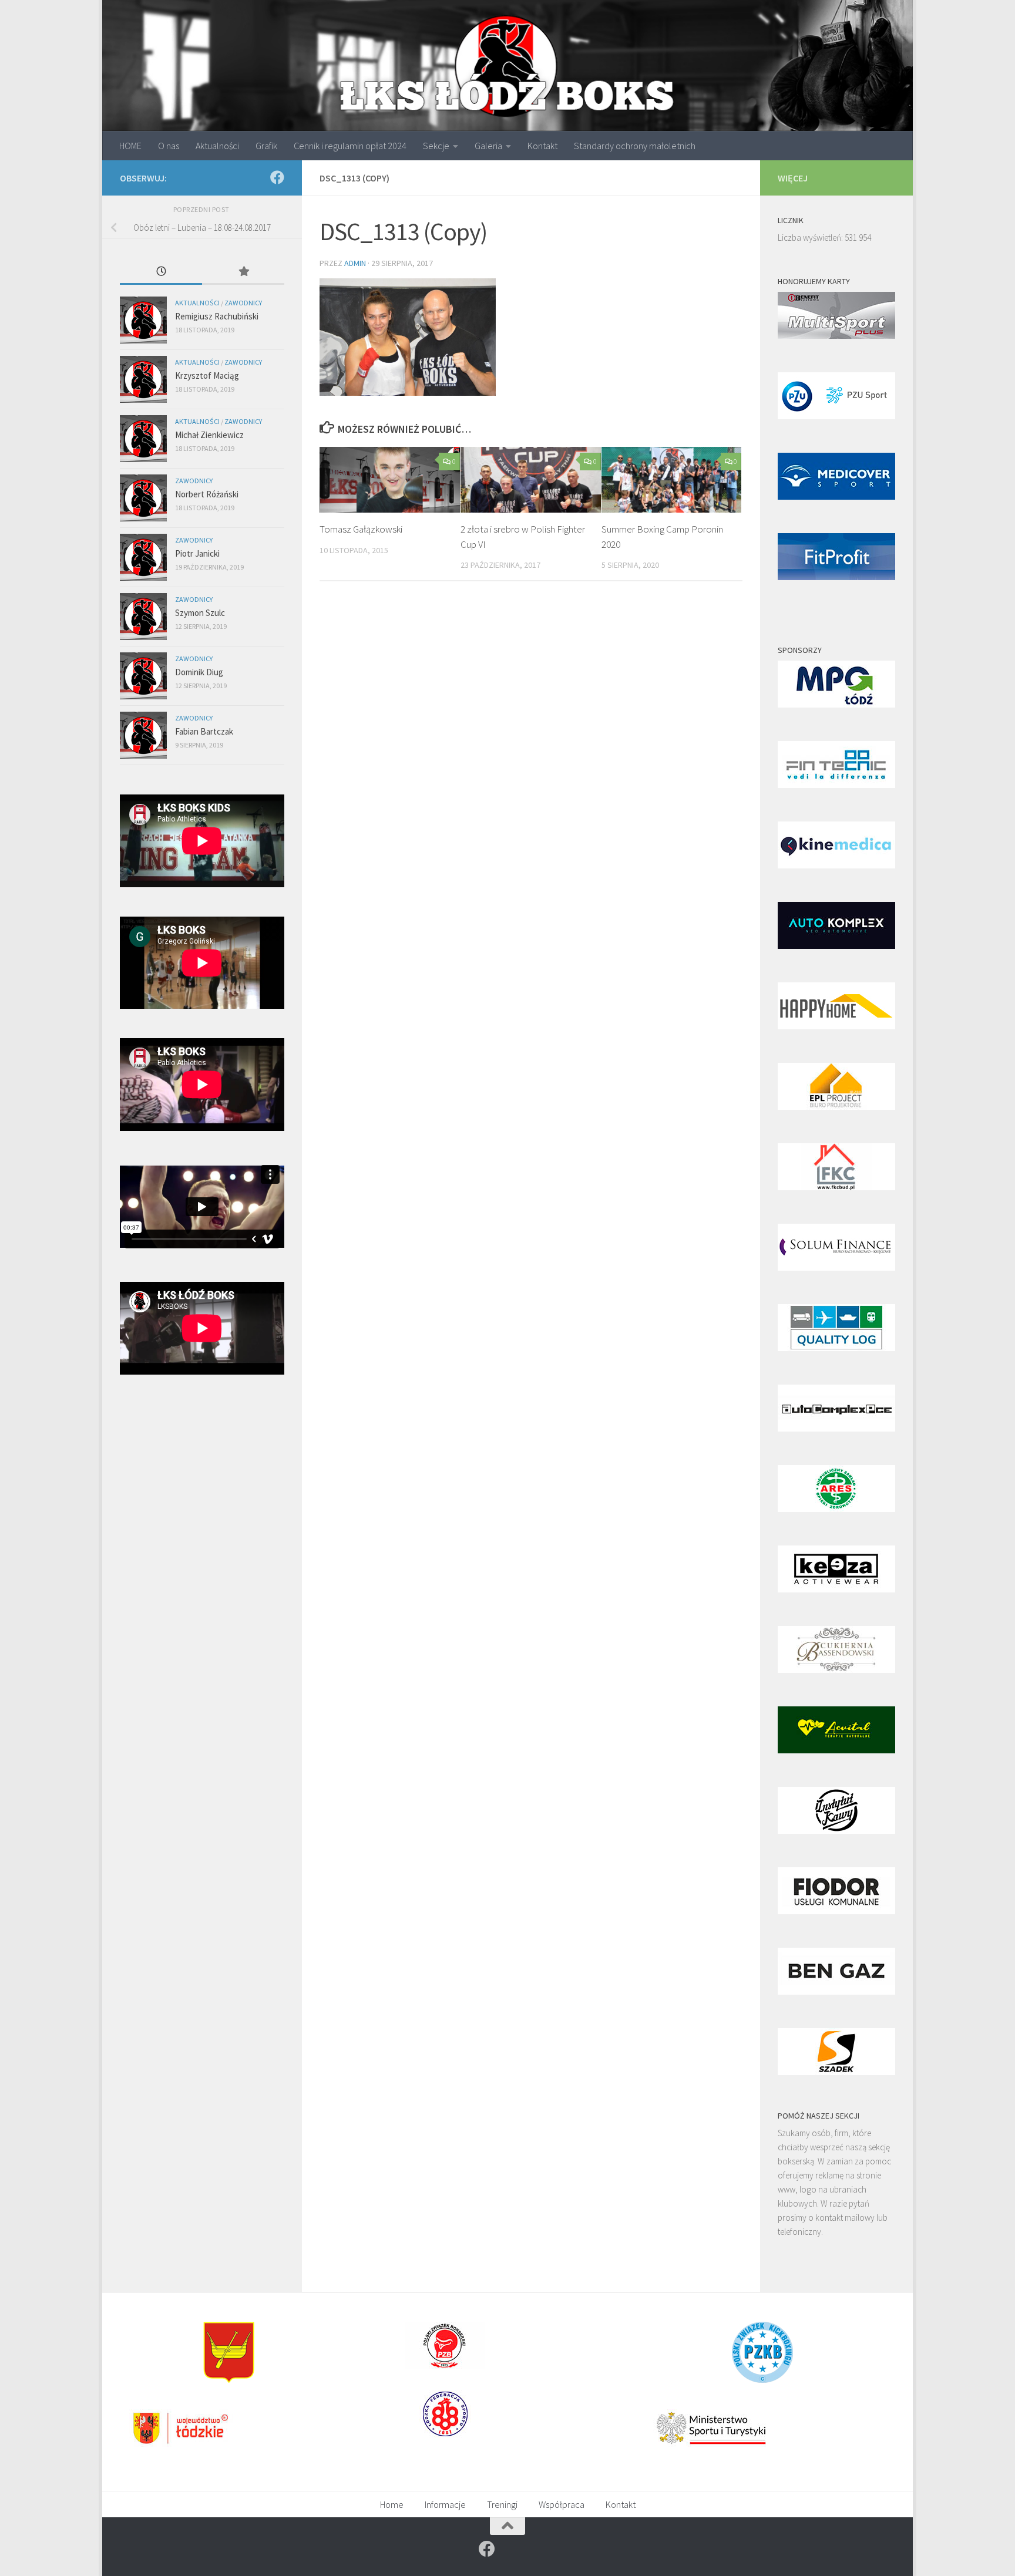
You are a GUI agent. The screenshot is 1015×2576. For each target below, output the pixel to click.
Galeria (488, 146)
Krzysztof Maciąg (207, 376)
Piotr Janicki (197, 553)
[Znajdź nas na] (277, 177)
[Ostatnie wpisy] (161, 272)
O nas (169, 146)
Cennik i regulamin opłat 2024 (350, 146)
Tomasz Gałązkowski (361, 529)
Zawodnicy (243, 303)
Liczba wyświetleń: (811, 238)
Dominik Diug (199, 672)
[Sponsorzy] (836, 704)
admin (355, 263)
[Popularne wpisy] (243, 272)
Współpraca (562, 2504)
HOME (130, 146)
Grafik (266, 146)
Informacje (445, 2504)
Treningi (502, 2504)
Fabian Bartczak (204, 731)
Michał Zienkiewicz (209, 435)
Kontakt (542, 146)
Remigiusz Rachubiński (217, 316)
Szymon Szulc (200, 613)
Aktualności (217, 146)
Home (392, 2504)
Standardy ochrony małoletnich (635, 146)
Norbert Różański (207, 494)
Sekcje (436, 146)
